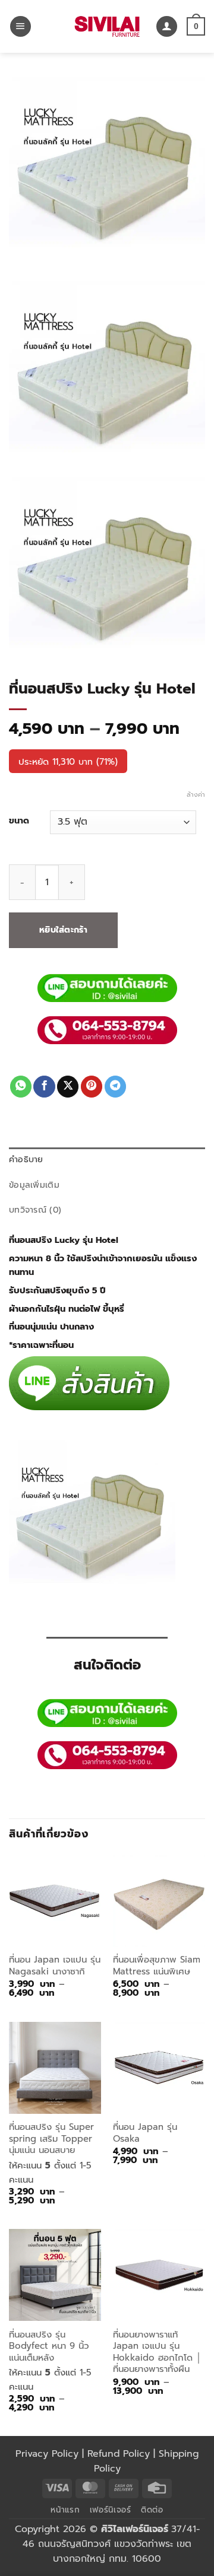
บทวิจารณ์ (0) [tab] (35, 1210)
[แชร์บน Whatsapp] (21, 1087)
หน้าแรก (65, 2510)
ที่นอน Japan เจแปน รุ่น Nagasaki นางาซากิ (55, 1966)
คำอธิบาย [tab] (26, 1160)
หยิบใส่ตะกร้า (63, 930)
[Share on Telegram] (115, 1087)
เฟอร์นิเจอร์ (111, 2510)
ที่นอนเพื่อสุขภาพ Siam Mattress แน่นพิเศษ (157, 1966)
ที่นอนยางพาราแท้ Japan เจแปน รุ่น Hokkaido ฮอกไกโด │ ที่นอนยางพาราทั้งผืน (157, 2352)
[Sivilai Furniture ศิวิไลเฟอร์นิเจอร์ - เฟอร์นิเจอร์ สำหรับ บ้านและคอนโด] (107, 26)
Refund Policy (119, 2454)
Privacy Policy (47, 2454)
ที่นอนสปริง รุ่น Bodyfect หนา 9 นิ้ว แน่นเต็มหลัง (49, 2346)
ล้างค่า (196, 795)
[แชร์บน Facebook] (44, 1087)
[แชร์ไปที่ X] (68, 1087)
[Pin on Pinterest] (92, 1087)
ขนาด (19, 821)
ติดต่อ (152, 2510)
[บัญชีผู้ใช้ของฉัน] (167, 27)
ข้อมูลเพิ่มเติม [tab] (34, 1185)
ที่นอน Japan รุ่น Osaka (145, 2133)
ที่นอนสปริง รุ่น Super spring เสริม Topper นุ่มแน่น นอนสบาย (51, 2139)
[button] (21, 27)
